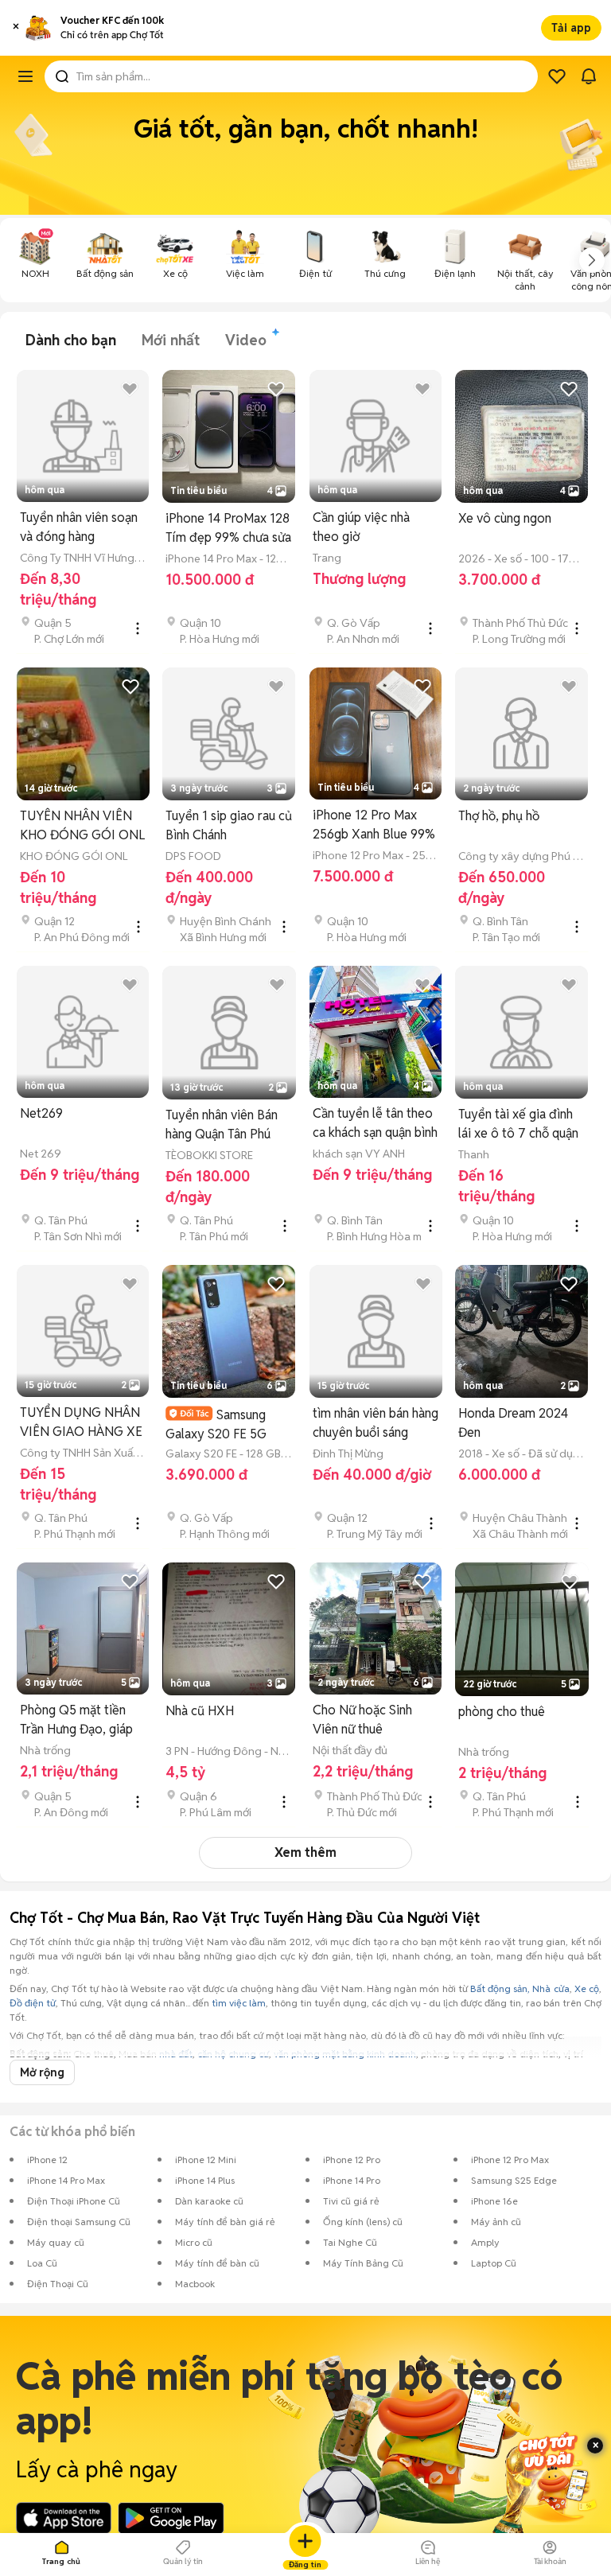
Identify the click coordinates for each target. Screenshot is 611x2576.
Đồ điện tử (33, 2003)
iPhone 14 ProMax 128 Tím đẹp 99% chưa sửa (228, 528)
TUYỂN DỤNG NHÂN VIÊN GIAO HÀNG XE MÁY (81, 1423)
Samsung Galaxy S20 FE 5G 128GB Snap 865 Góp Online (226, 1424)
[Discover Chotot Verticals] (25, 76)
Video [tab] (246, 340)
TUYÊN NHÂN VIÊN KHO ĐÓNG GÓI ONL (82, 825)
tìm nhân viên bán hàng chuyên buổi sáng (376, 1423)
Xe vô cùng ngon (505, 518)
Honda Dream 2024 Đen (513, 1423)
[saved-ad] (557, 76)
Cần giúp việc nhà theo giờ (361, 527)
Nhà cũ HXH (200, 1711)
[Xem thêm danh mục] (592, 260)
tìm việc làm (239, 2003)
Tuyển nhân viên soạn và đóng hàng (79, 527)
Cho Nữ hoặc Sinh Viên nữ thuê (362, 1720)
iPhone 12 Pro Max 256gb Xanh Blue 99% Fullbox (374, 825)
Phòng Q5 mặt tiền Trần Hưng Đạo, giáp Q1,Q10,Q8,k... (76, 1720)
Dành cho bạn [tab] (71, 340)
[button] (16, 28)
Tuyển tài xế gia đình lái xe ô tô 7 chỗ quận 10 (518, 1125)
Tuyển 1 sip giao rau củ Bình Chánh (229, 825)
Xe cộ (587, 1988)
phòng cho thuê (502, 1712)
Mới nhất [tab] (171, 340)
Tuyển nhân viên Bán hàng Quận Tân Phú (222, 1125)
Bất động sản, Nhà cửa (520, 1988)
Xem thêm (305, 1852)
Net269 (41, 1113)
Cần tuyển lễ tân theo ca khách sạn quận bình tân (375, 1124)
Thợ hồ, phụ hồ (499, 816)
